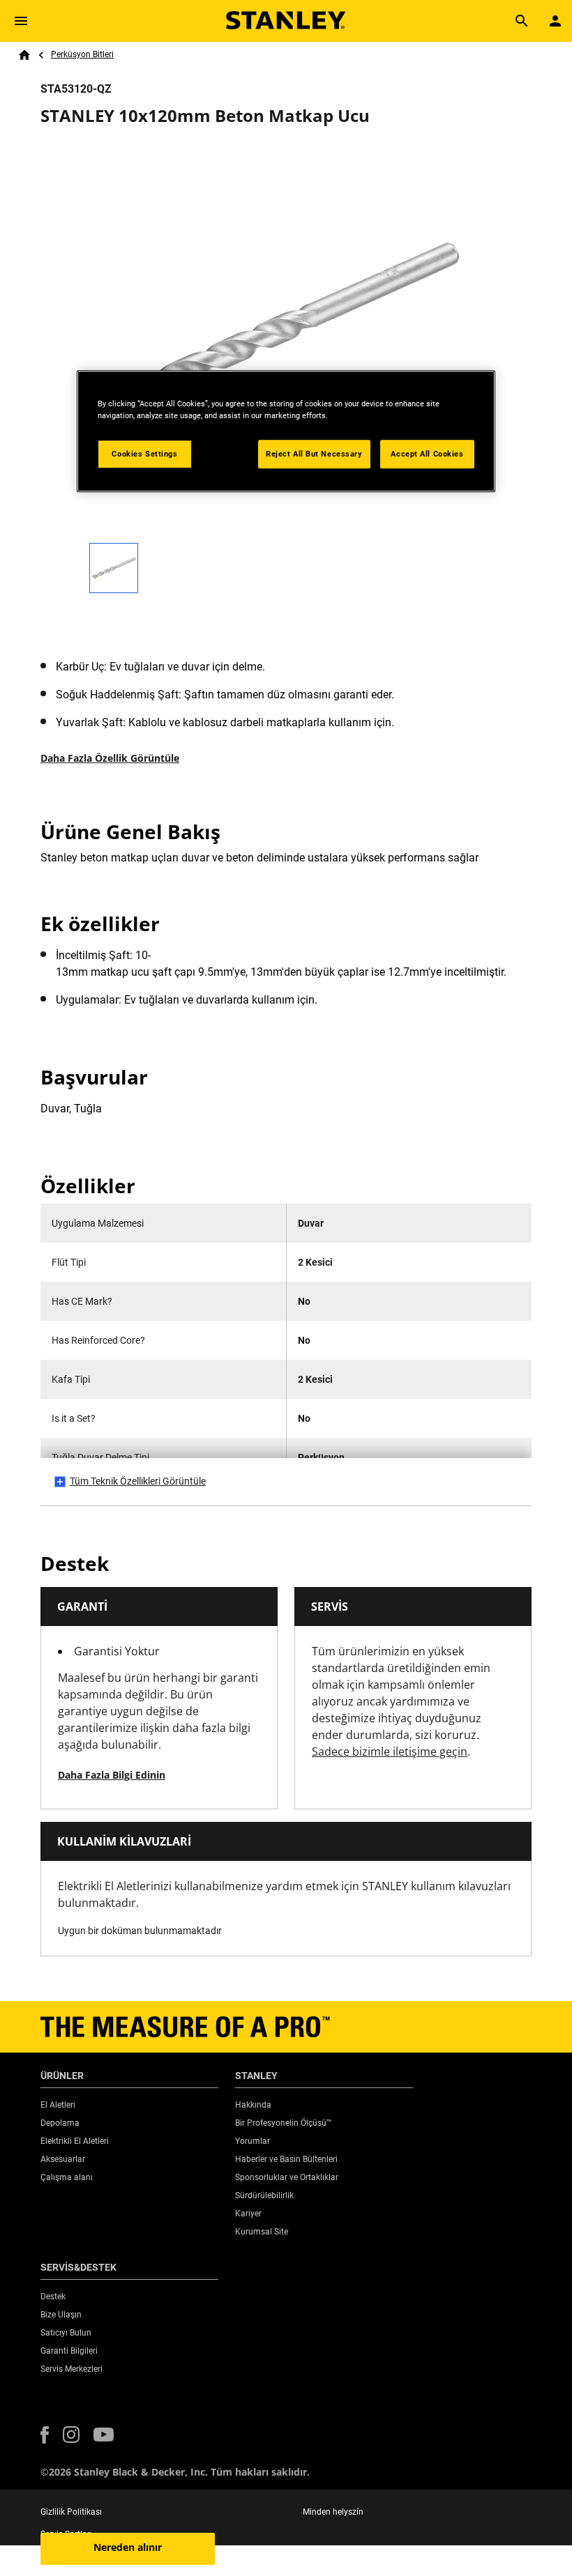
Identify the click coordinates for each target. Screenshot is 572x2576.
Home (24, 55)
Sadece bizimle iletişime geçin (390, 1751)
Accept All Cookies (427, 454)
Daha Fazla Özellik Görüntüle (110, 758)
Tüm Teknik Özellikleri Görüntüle (138, 1481)
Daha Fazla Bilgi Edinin (112, 1775)
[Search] (522, 21)
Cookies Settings (144, 454)
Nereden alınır (128, 2547)
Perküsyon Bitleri (82, 54)
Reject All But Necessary (314, 454)
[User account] (555, 21)
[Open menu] (21, 21)
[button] (45, 2435)
